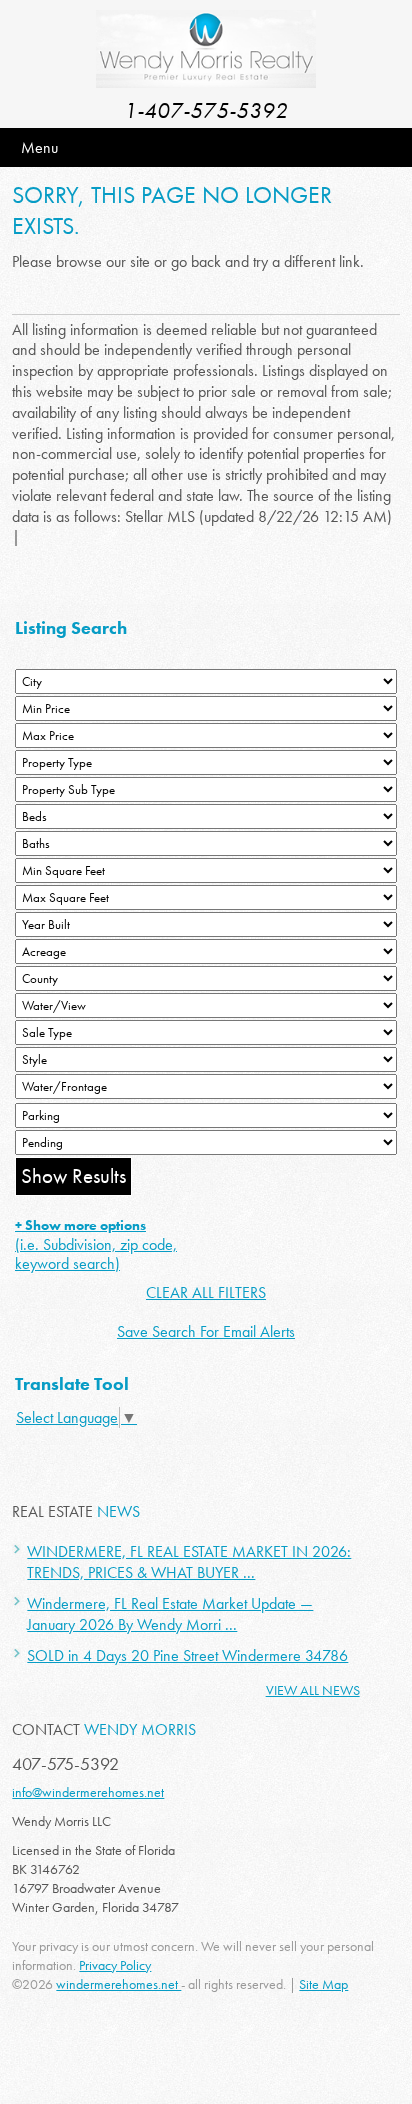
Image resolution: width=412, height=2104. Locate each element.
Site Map (323, 1984)
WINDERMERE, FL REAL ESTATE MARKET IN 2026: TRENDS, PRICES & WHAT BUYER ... (189, 1562)
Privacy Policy (115, 1965)
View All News (313, 1690)
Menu (39, 147)
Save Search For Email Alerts (206, 1331)
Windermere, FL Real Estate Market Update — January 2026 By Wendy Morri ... (170, 1614)
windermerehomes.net (118, 1984)
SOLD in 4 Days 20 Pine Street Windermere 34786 (187, 1655)
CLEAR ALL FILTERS (206, 1292)
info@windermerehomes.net (88, 1792)
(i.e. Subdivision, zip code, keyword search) (96, 1245)
